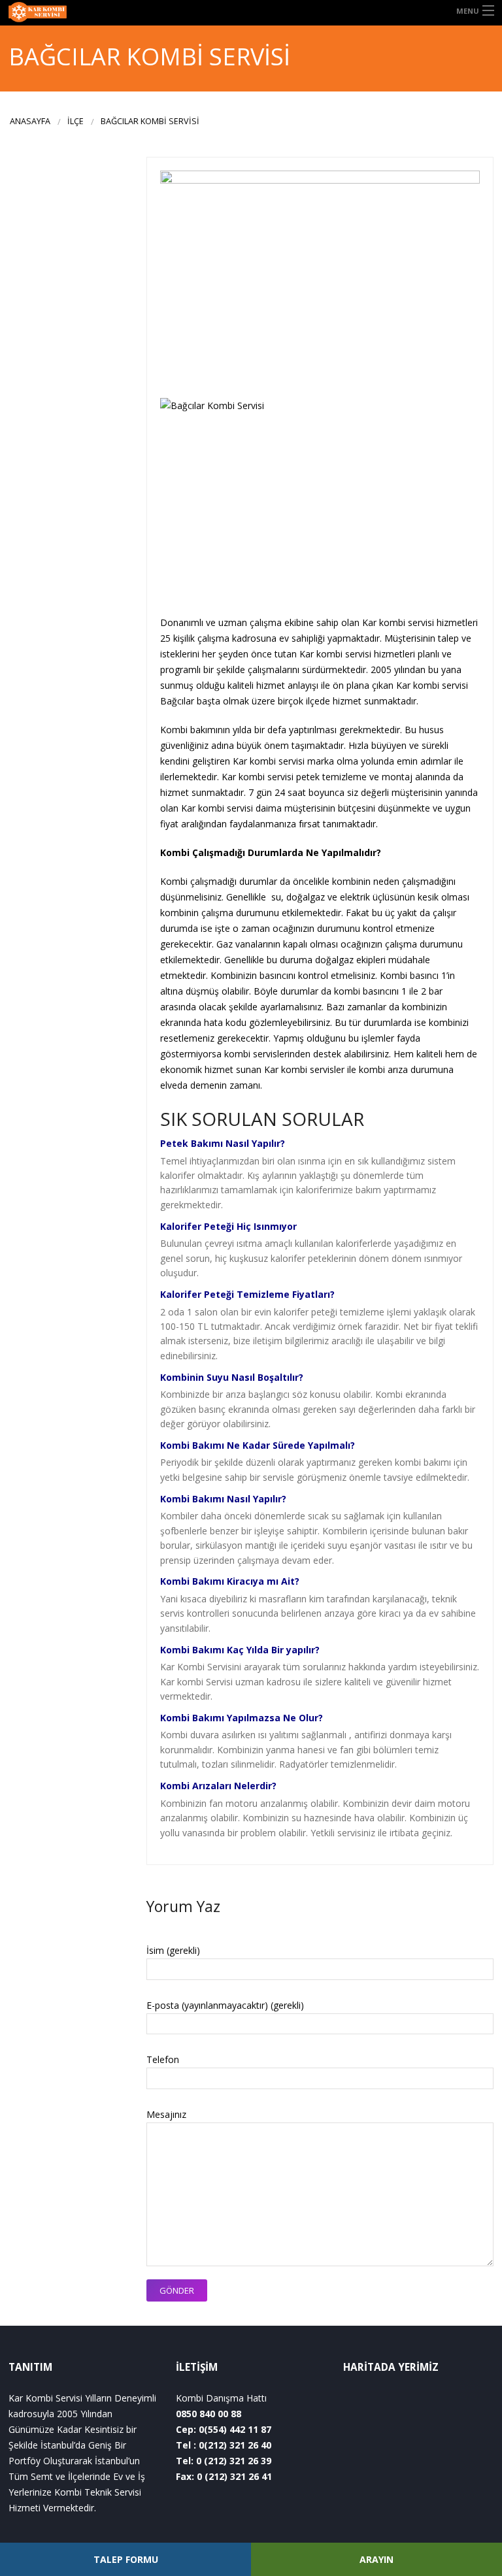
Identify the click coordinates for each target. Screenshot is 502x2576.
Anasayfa (30, 121)
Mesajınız (166, 2114)
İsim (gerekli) (173, 1950)
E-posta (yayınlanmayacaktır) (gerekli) (225, 2005)
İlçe (75, 121)
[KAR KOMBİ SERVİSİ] (63, 13)
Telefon (163, 2059)
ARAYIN (376, 2559)
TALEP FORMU (126, 2559)
